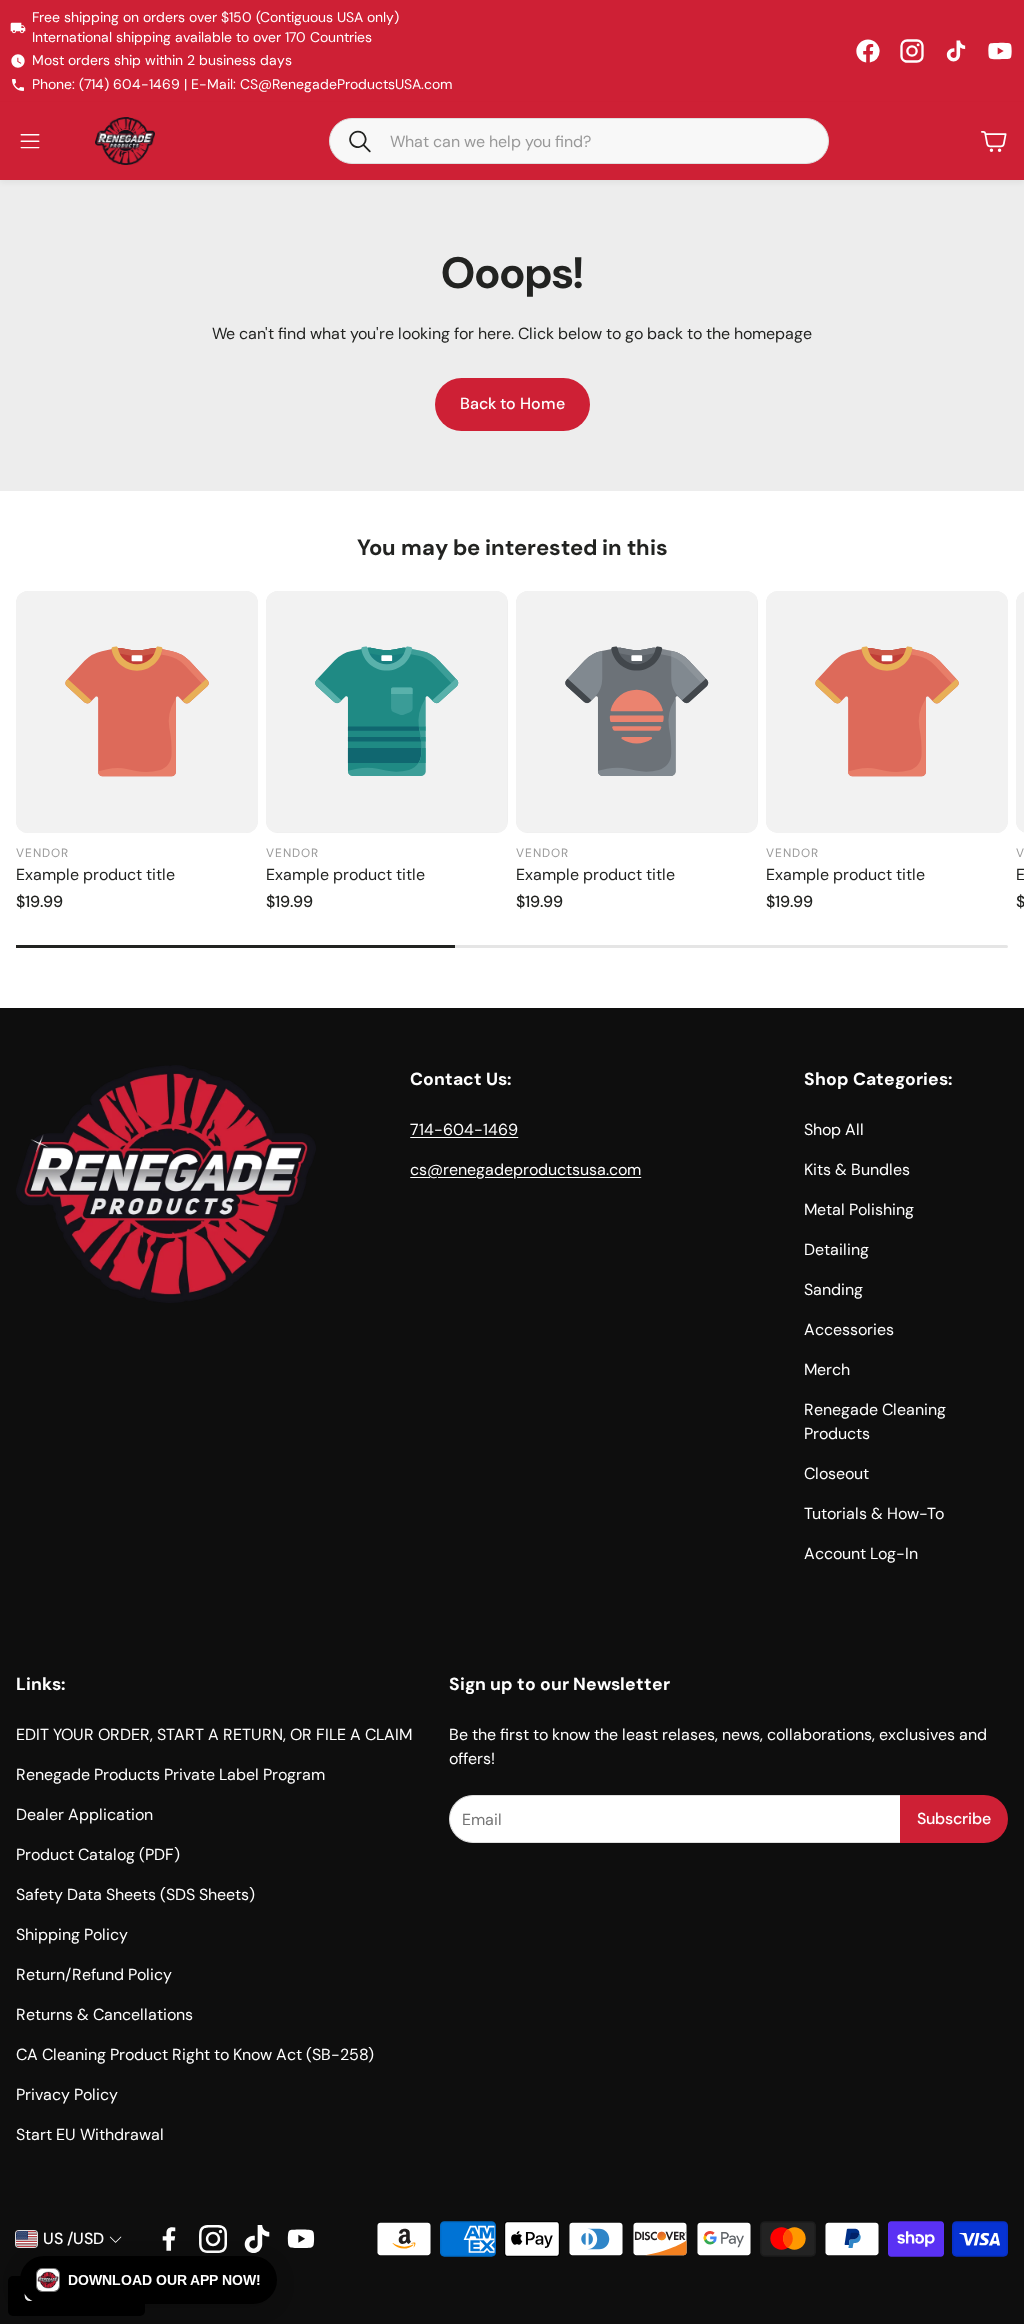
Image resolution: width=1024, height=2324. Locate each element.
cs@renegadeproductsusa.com (525, 1169)
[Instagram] (912, 51)
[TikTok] (956, 51)
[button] (579, 141)
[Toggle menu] (30, 141)
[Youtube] (301, 2239)
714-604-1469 (464, 1129)
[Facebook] (868, 51)
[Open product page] (137, 712)
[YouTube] (1000, 51)
